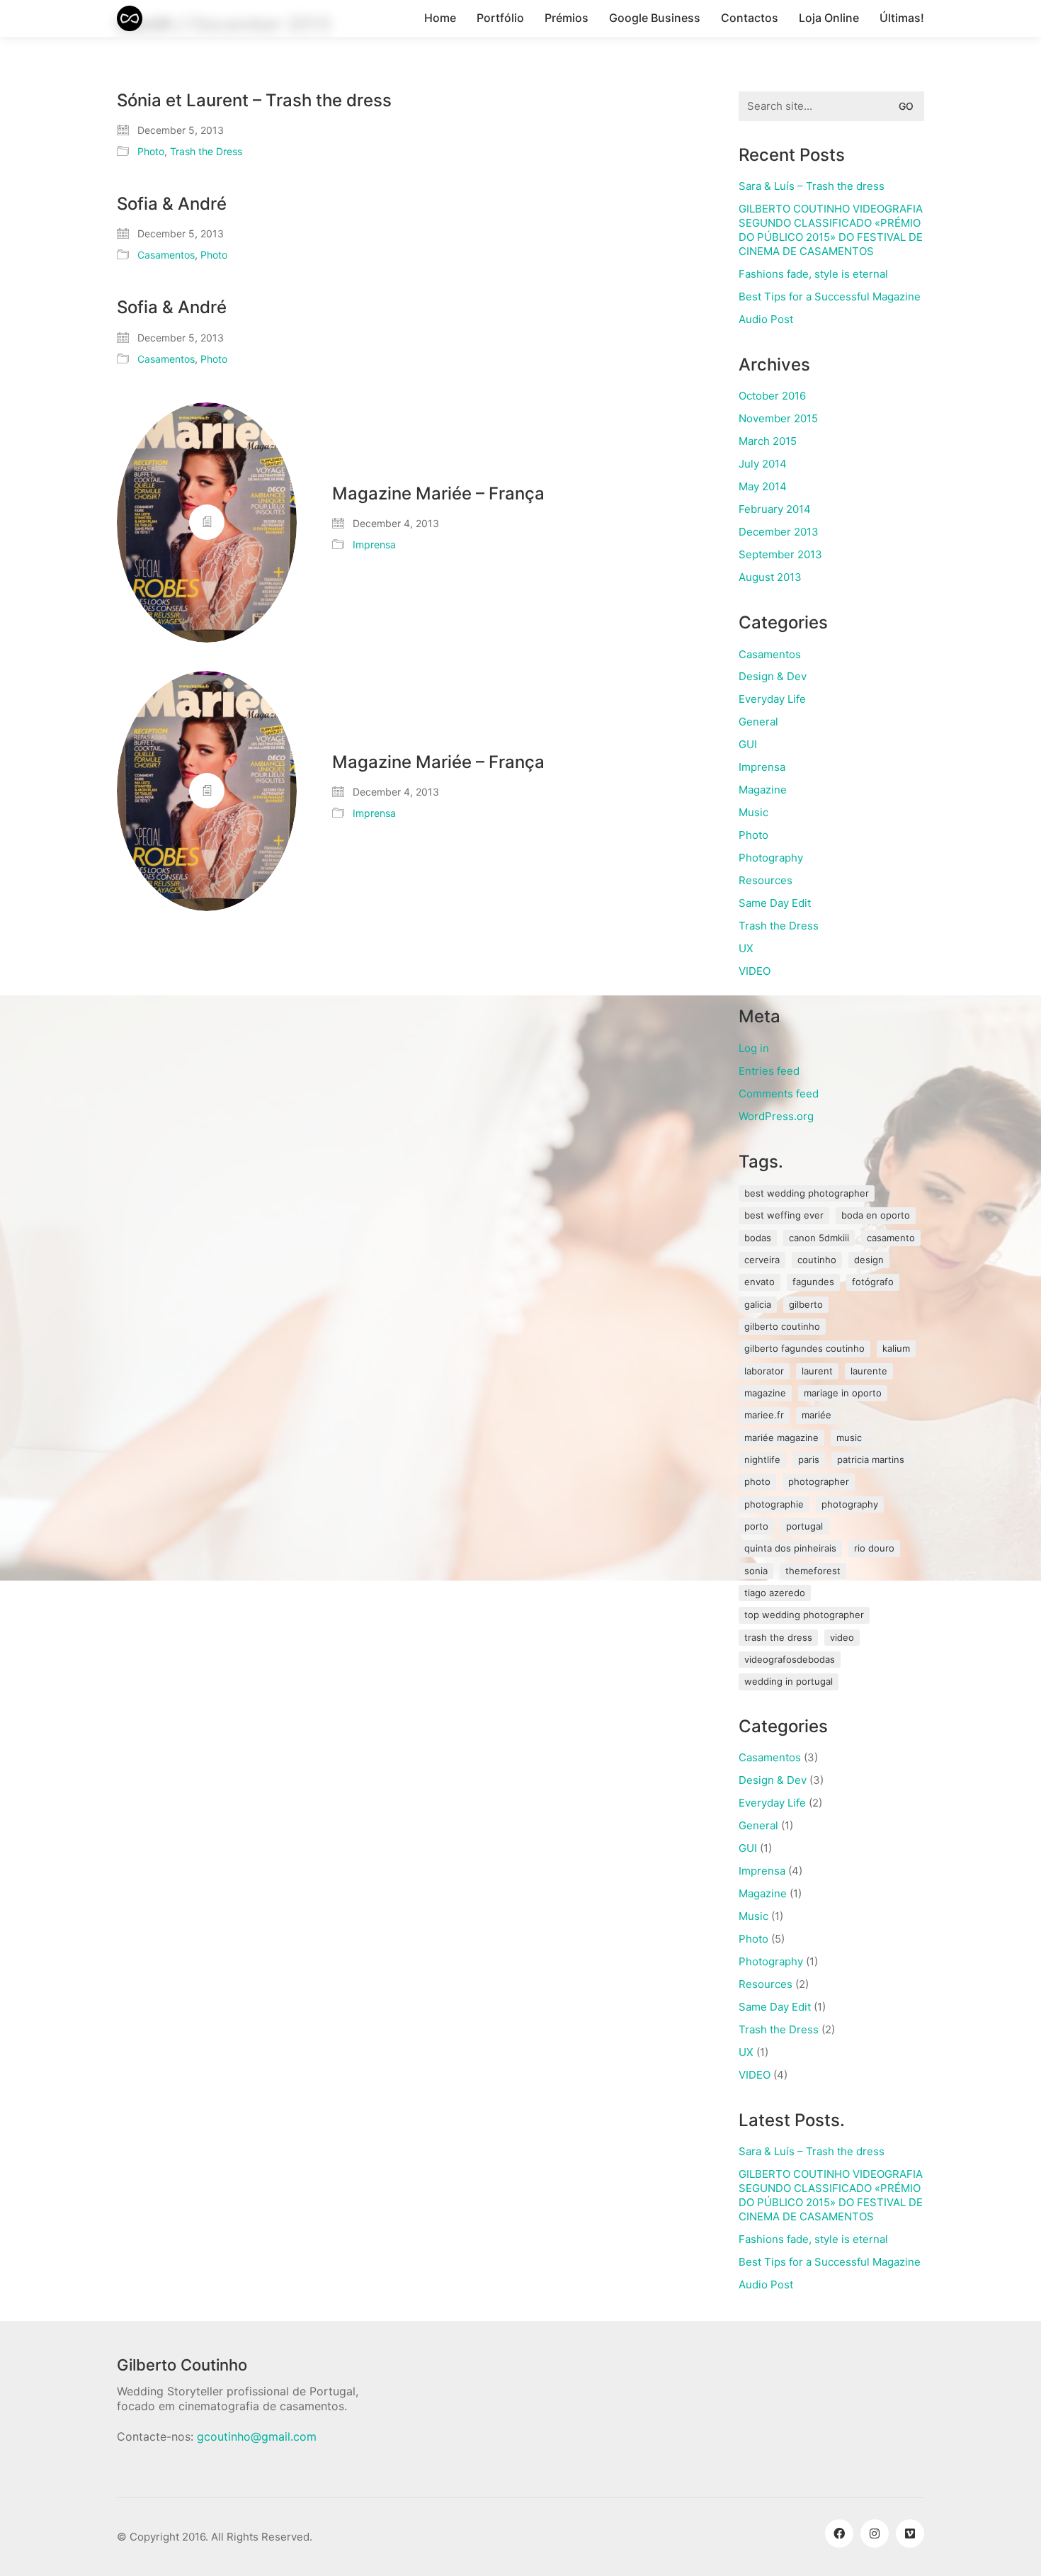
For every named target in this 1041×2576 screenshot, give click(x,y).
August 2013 (770, 577)
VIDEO (755, 971)
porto (756, 1526)
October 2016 (772, 396)
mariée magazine (781, 1437)
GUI (748, 744)
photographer (819, 1481)
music (849, 1437)
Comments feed (779, 1094)
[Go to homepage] (130, 18)
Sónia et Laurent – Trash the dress (254, 101)
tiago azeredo (775, 1593)
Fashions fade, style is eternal (813, 274)
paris (809, 1459)
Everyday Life (772, 699)
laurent (817, 1371)
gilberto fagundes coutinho (804, 1348)
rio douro (874, 1548)
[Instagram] (875, 2533)
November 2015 (778, 418)
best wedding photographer (807, 1193)
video (842, 1637)
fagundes (813, 1282)
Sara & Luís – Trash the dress (812, 186)
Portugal (804, 1526)
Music (753, 812)
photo (757, 1481)
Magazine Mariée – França (438, 494)
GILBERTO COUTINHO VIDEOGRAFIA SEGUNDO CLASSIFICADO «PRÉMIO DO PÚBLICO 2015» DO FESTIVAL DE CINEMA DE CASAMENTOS (831, 230)
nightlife (762, 1459)
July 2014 (763, 464)
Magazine (763, 790)
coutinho (817, 1260)
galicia (758, 1304)
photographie (774, 1504)
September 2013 (780, 554)
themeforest (813, 1571)
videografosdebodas (790, 1659)
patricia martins (871, 1459)
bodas (758, 1238)
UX (746, 948)
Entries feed (769, 1071)
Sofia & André (172, 204)
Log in (754, 1048)
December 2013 (779, 532)
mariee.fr (764, 1415)
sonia (756, 1571)
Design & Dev (773, 676)
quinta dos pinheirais (790, 1548)
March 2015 (768, 441)
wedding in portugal (789, 1681)
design (869, 1260)
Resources (766, 880)
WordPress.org (776, 1116)
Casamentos (166, 255)
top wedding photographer (804, 1615)
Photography (771, 858)
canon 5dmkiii (819, 1238)
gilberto (806, 1304)
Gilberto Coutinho (782, 1326)
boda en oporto (876, 1215)
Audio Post (766, 319)
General (758, 722)
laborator (764, 1371)
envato (760, 1282)
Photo (151, 151)
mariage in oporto (843, 1393)
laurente (869, 1371)
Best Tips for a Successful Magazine (830, 296)
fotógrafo (873, 1282)
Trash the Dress (206, 151)
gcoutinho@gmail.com (257, 2436)
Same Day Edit (775, 903)
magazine (765, 1393)
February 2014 (775, 509)
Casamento (891, 1238)
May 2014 (763, 486)
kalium (896, 1348)
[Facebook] (839, 2533)
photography (850, 1504)
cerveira (762, 1260)
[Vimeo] (910, 2533)
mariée (817, 1415)
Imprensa (374, 544)
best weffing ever (784, 1215)
